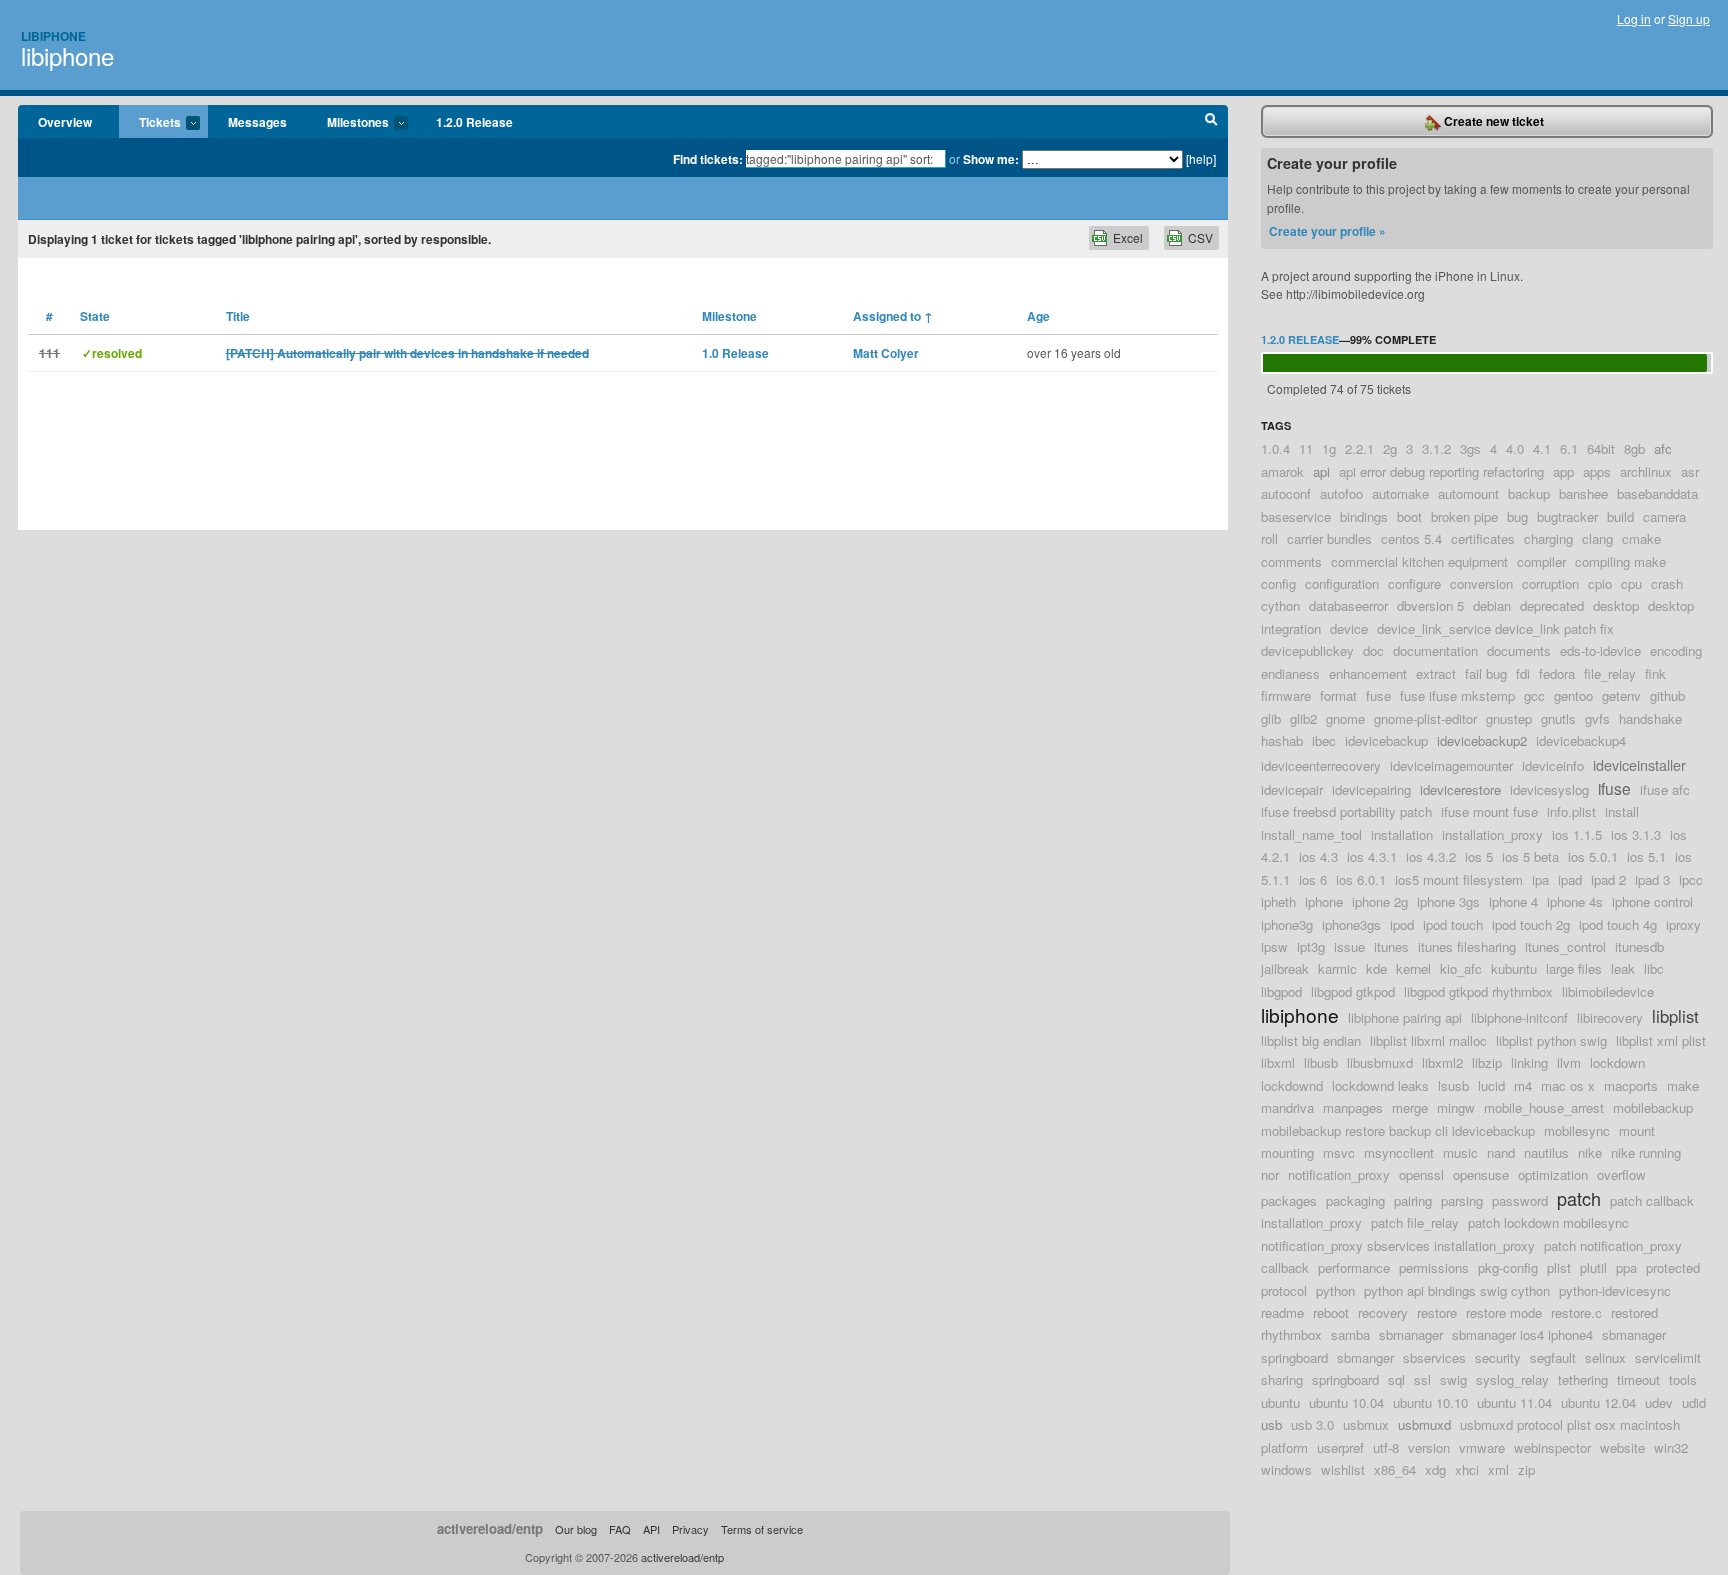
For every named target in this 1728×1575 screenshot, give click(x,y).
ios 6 (1313, 879)
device (1349, 628)
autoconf (1286, 493)
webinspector (1552, 1447)
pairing (1413, 1200)
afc (1663, 448)
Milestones (348, 123)
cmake (1641, 538)
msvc (1339, 1152)
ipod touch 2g (1531, 924)
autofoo (1341, 493)
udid (1694, 1402)
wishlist (1343, 1469)
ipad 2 (1608, 879)
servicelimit (1668, 1357)
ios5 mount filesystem (1459, 879)
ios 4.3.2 (1431, 856)
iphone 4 (1513, 901)
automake (1400, 493)
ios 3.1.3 (1636, 834)
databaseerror (1348, 605)
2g (1390, 448)
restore (1437, 1312)
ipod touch (1453, 924)
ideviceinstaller (1639, 764)
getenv (1621, 695)
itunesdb (1639, 946)
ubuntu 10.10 (1430, 1402)
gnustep (1509, 718)
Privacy (690, 1529)
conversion (1481, 583)
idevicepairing (1371, 789)
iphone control (1652, 901)
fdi (1523, 673)
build (1620, 516)
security (1498, 1357)
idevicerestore (1460, 789)
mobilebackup (1653, 1107)
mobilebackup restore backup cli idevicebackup (1398, 1130)
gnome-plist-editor (1425, 718)
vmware (1482, 1447)
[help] (1201, 158)
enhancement (1368, 673)
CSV (1200, 237)
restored (1634, 1312)
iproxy (1683, 924)
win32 (1671, 1447)
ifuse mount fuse (1489, 811)
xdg (1435, 1469)
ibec (1324, 740)
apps (1597, 471)
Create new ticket (1492, 121)
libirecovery (1610, 1017)
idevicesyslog (1549, 789)
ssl (1422, 1379)
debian (1492, 605)
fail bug (1486, 673)
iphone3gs (1351, 924)
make (1683, 1085)
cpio (1600, 583)
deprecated (1552, 605)
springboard (1345, 1379)
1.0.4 (1275, 448)
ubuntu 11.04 (1514, 1402)
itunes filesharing (1467, 946)
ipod (1402, 924)
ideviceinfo (1553, 765)
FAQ (620, 1529)
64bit (1601, 448)
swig (1453, 1379)
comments (1291, 561)
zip (1526, 1469)
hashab (1282, 740)
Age (1038, 316)
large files (1574, 968)
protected (1673, 1267)
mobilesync (1577, 1130)
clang (1597, 538)
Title (238, 316)
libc (1654, 968)
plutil (1593, 1267)
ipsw (1274, 946)
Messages (257, 122)
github (1667, 695)
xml (1498, 1469)
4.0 (1515, 448)
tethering (1583, 1379)
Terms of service (762, 1529)
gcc (1534, 695)
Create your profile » (1327, 231)
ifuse (1614, 788)
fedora (1557, 673)
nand (1501, 1152)
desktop (1616, 605)
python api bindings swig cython (1457, 1290)
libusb (1321, 1062)
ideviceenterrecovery (1321, 765)
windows (1286, 1469)
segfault (1553, 1357)
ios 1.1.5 (1577, 834)
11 (1306, 448)
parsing (1462, 1200)
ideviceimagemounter (1451, 765)
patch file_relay (1415, 1222)
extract (1436, 673)
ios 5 (1479, 856)
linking (1529, 1062)
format (1338, 695)
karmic (1337, 968)
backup (1529, 493)
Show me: (991, 159)
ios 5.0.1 (1593, 856)
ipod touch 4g (1618, 924)
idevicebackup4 (1581, 740)
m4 (1523, 1085)
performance (1354, 1267)
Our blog (576, 1529)
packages (1289, 1200)
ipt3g (1311, 946)
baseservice (1296, 516)
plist (1559, 1267)
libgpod (1281, 991)
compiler (1541, 561)
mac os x (1568, 1085)
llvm (1569, 1062)
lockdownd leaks (1380, 1085)
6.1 (1569, 448)
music (1460, 1152)
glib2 (1303, 718)
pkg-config (1508, 1267)
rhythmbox (1291, 1334)
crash (1667, 583)
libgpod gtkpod (1353, 991)
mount (1637, 1130)
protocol (1284, 1290)
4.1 (1542, 448)
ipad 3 (1652, 879)
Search (1211, 122)
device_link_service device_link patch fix (1495, 628)
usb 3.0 (1312, 1424)
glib (1271, 718)
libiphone (67, 55)
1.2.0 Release (474, 122)
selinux (1605, 1357)
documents (1519, 650)
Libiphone (53, 36)
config (1278, 583)
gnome (1345, 718)
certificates (1483, 538)
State (95, 316)
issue (1349, 946)
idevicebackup (1386, 740)
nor (1270, 1174)
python (1335, 1290)
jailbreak (1285, 968)
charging (1548, 538)
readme (1282, 1312)
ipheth (1278, 901)
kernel (1413, 968)
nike (1590, 1152)
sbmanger (1365, 1357)
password (1520, 1200)
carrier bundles (1329, 538)
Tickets (150, 123)
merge (1410, 1107)
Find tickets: (708, 159)
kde (1376, 968)
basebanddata (1657, 493)
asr (1690, 471)
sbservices (1434, 1357)
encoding (1676, 650)
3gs (1470, 448)
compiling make (1620, 561)
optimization (1553, 1174)
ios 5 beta (1530, 856)
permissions (1434, 1267)
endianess (1290, 673)
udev (1659, 1402)
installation (1402, 834)
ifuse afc (1665, 789)
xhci (1467, 1469)
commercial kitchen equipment (1419, 561)
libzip (1487, 1062)
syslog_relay (1512, 1379)
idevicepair (1292, 789)
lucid (1491, 1085)
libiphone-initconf (1519, 1017)
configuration (1342, 583)
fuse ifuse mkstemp (1457, 695)
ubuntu (1280, 1402)
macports (1631, 1085)
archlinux (1646, 471)
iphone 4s (1575, 901)
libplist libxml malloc (1428, 1040)
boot (1409, 516)
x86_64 (1395, 1469)
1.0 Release (735, 353)
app (1563, 471)
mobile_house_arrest (1544, 1107)
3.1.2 (1436, 448)
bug (1517, 516)
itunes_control (1565, 946)
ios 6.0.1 (1361, 879)
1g (1329, 448)
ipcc (1691, 879)
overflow (1621, 1174)
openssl (1421, 1174)
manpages (1353, 1107)
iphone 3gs (1448, 901)
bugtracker (1567, 516)
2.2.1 (1359, 448)
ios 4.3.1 (1372, 856)
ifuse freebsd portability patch (1346, 811)
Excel (1128, 237)
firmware (1286, 695)
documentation (1435, 650)
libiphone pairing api (1405, 1017)
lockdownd (1292, 1085)
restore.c (1576, 1312)
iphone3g (1287, 924)
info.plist (1571, 811)
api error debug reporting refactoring (1441, 471)
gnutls (1558, 718)
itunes (1391, 946)
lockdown (1617, 1062)
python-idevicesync (1615, 1290)
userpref (1340, 1447)
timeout (1638, 1379)
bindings (1364, 516)
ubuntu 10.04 (1346, 1402)
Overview (65, 122)
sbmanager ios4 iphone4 (1522, 1334)
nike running (1646, 1152)
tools (1683, 1379)
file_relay (1610, 673)
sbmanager (1411, 1334)
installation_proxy (1492, 834)
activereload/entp (490, 1528)
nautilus (1546, 1152)
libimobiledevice (1608, 991)
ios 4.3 (1318, 856)
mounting (1287, 1152)
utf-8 (1386, 1447)
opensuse (1481, 1174)
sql (1396, 1379)
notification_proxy (1339, 1174)
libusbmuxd (1380, 1062)
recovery (1383, 1312)
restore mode (1504, 1312)
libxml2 (1442, 1062)
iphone (1324, 901)
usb (1271, 1424)
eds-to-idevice (1600, 650)
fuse (1378, 695)
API (651, 1529)
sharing (1282, 1379)
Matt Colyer (886, 353)
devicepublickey (1307, 650)
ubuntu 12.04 (1598, 1402)
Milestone (729, 316)
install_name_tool (1311, 834)
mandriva (1287, 1107)
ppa (1626, 1267)
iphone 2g (1380, 901)
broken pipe (1464, 516)
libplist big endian (1311, 1040)
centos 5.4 (1411, 538)
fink (1655, 673)
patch (1579, 1198)
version (1429, 1447)
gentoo (1573, 695)
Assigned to (893, 316)
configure (1414, 583)
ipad (1570, 879)
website (1622, 1447)
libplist (1675, 1016)
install (1622, 811)
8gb (1634, 448)
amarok (1282, 471)
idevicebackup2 (1482, 740)
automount (1468, 493)
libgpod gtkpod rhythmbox (1478, 991)
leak (1623, 968)
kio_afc (1461, 968)
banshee (1583, 493)
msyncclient (1399, 1152)
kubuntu (1514, 968)
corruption (1550, 583)
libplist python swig (1551, 1040)
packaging (1355, 1200)
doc (1373, 650)
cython (1280, 605)
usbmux (1366, 1424)
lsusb (1453, 1085)
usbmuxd (1424, 1424)
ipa (1540, 879)
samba (1350, 1334)
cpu (1631, 583)
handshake (1650, 718)
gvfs (1597, 718)
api (1321, 471)
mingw (1456, 1107)
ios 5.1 (1646, 856)
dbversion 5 (1430, 605)
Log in (1634, 18)
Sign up (1689, 18)
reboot (1331, 1312)
